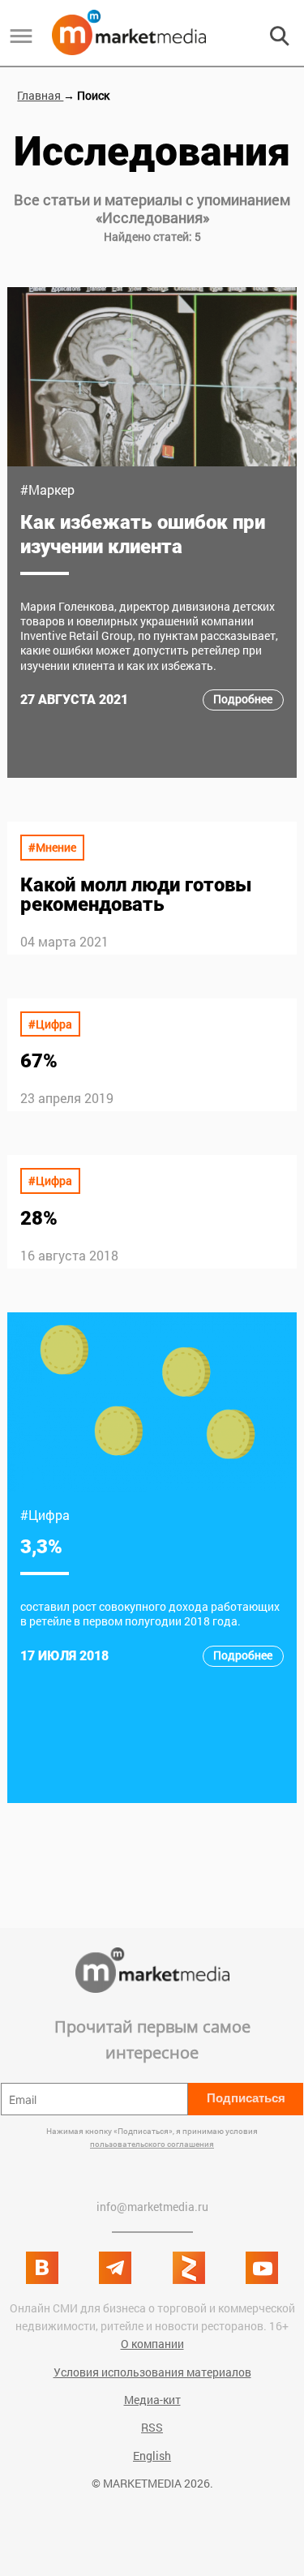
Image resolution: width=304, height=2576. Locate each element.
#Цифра (50, 1024)
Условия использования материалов (152, 2372)
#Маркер (47, 489)
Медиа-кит (152, 2400)
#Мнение (52, 847)
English (152, 2456)
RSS (152, 2427)
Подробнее (243, 699)
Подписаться (246, 2098)
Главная (40, 95)
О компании (152, 2344)
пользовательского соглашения (152, 2144)
